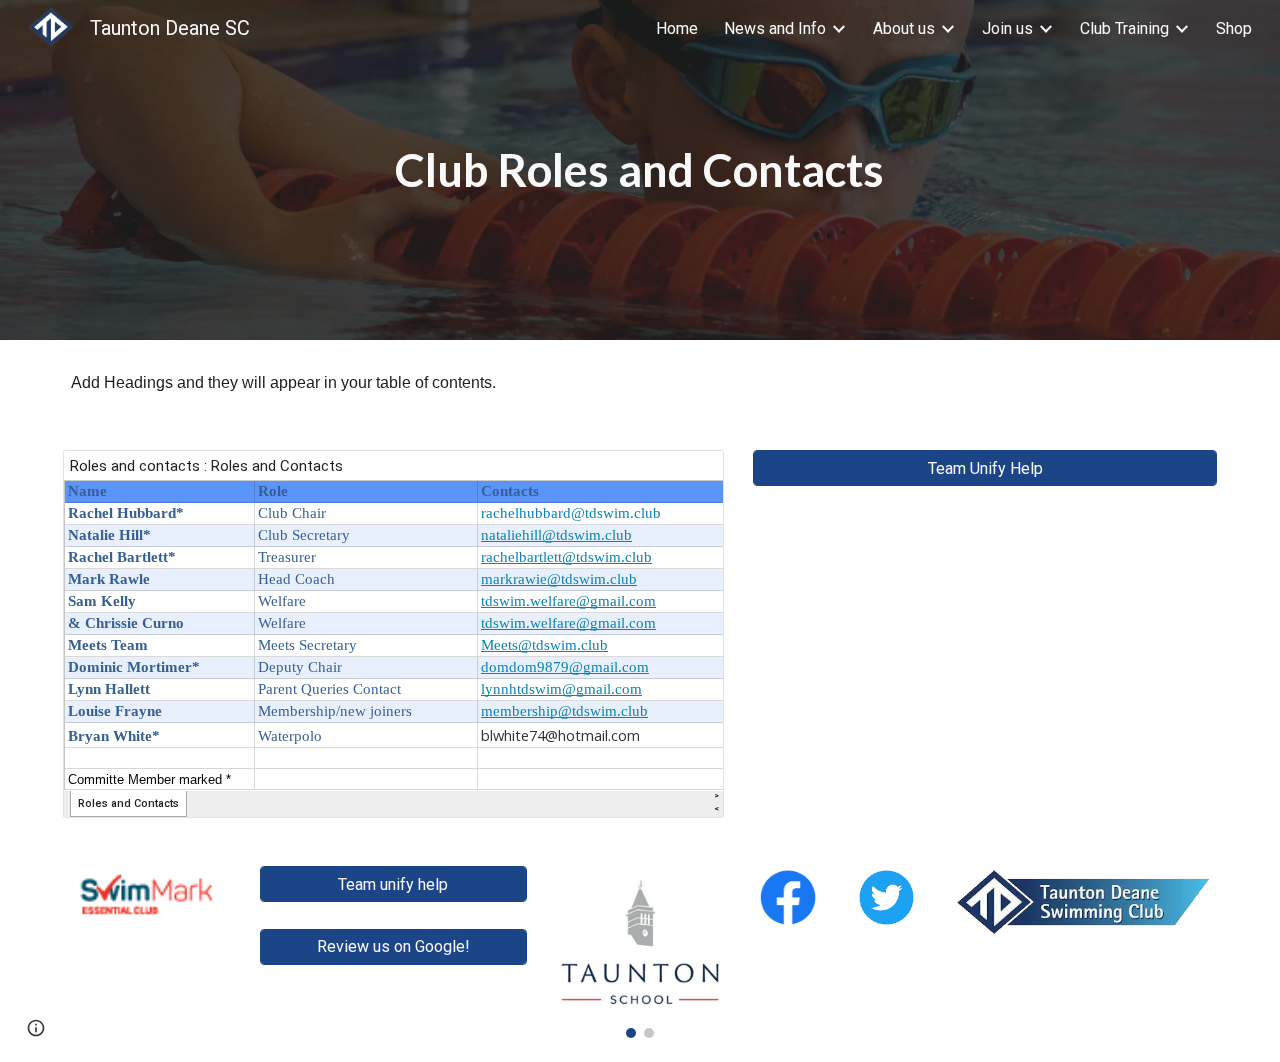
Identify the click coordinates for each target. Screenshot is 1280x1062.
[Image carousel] (640, 952)
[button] (36, 1028)
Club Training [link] (1124, 28)
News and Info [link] (775, 28)
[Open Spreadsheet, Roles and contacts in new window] (686, 476)
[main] (640, 170)
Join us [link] (1007, 28)
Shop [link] (1234, 28)
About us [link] (904, 28)
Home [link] (677, 28)
